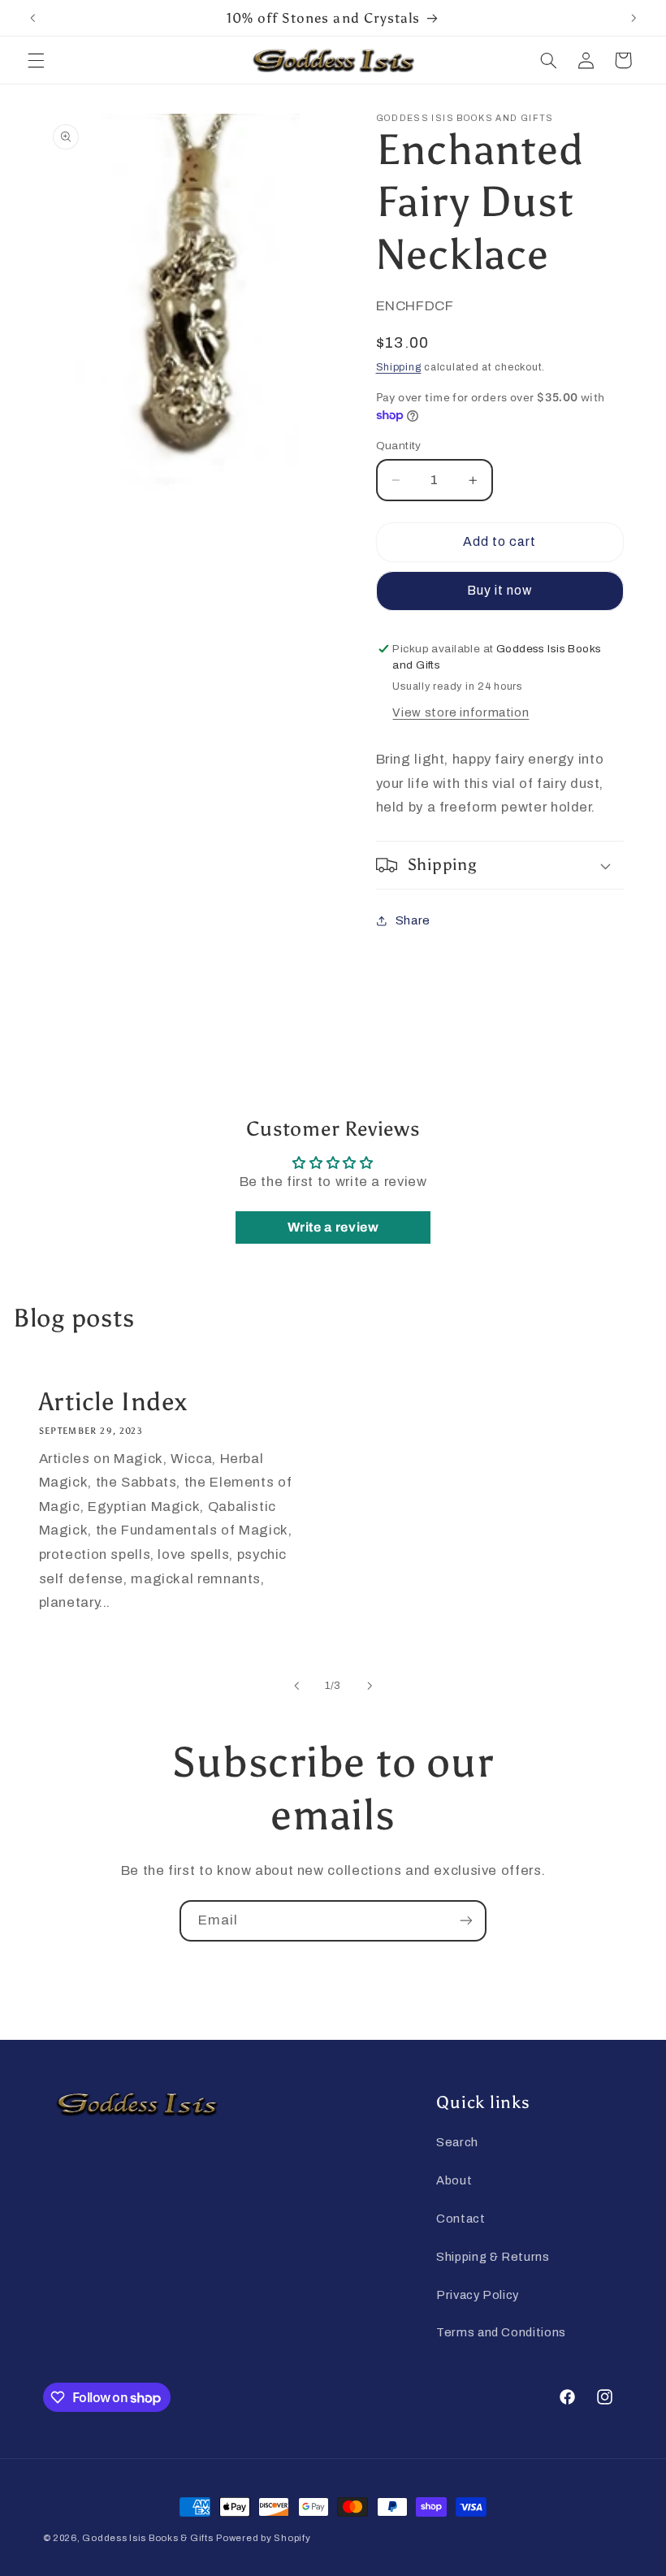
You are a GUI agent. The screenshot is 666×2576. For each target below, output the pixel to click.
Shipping (399, 367)
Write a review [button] (333, 1227)
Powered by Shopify (263, 2538)
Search (457, 2142)
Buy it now (500, 590)
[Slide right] (370, 1686)
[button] (36, 60)
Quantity (399, 446)
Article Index (112, 1401)
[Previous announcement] (32, 18)
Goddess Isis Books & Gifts (147, 2538)
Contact (461, 2219)
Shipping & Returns (493, 2257)
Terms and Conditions (501, 2332)
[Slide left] (296, 1686)
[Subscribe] (466, 1921)
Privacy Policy (478, 2295)
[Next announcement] (634, 18)
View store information (461, 712)
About (454, 2180)
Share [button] (413, 920)
